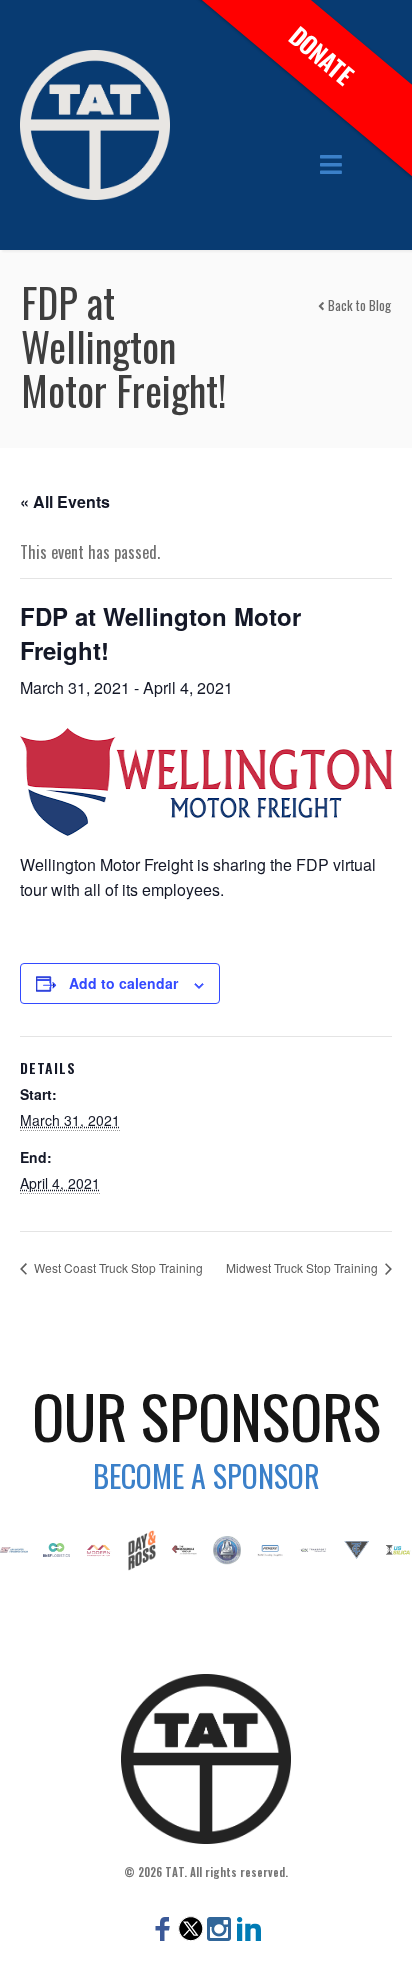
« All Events (65, 501)
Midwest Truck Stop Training (303, 1267)
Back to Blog (358, 305)
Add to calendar (123, 983)
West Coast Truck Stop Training (117, 1267)
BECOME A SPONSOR (206, 1475)
